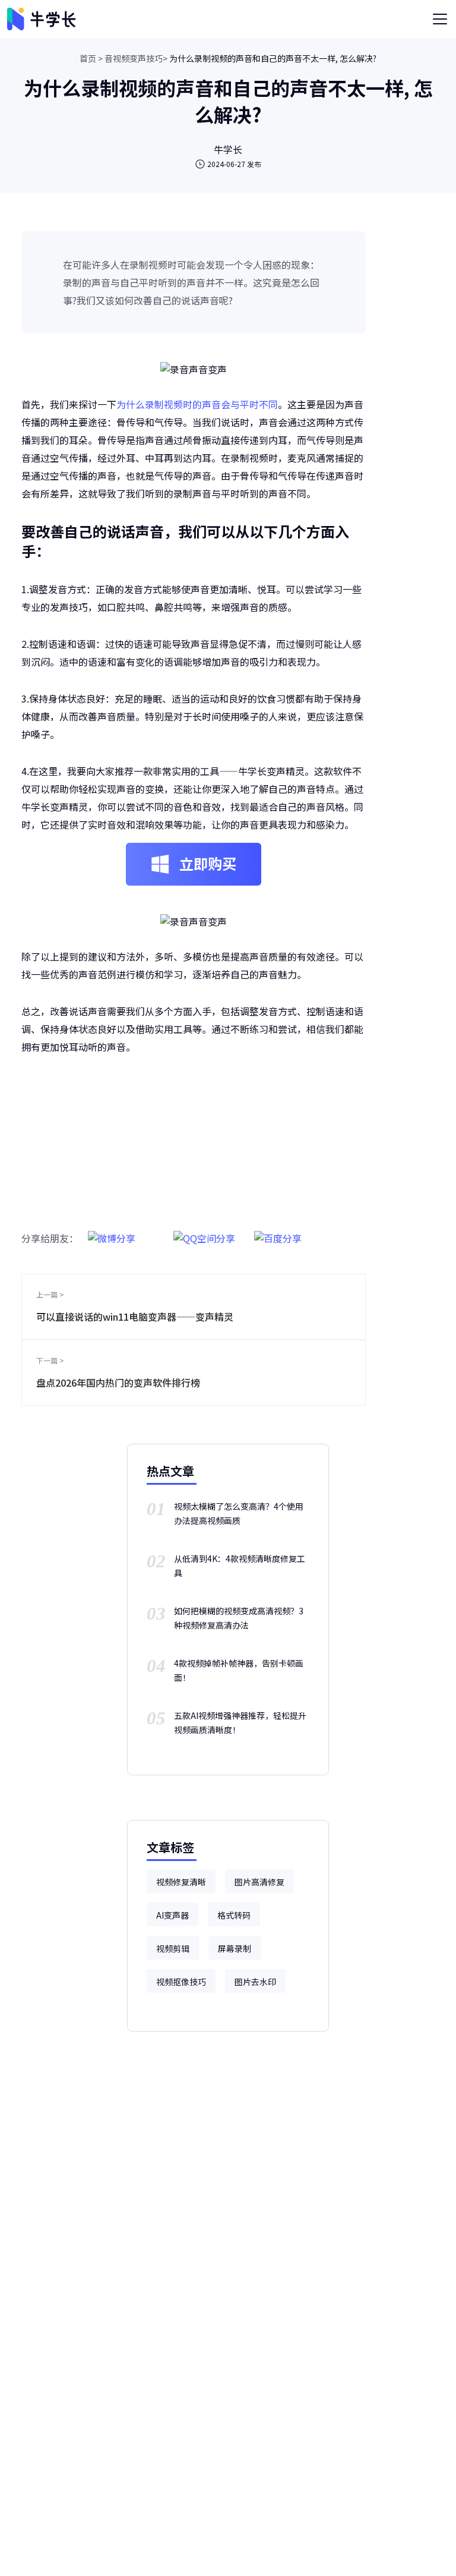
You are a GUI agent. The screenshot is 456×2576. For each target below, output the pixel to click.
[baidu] (278, 1232)
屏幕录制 (235, 1948)
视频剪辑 (173, 1948)
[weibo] (112, 1232)
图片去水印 (255, 1982)
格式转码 (234, 1915)
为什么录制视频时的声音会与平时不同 (197, 404)
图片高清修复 (259, 1882)
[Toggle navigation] (440, 19)
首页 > (91, 58)
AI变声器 (172, 1915)
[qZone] (204, 1232)
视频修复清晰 (181, 1882)
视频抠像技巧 (181, 1982)
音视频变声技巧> (136, 58)
